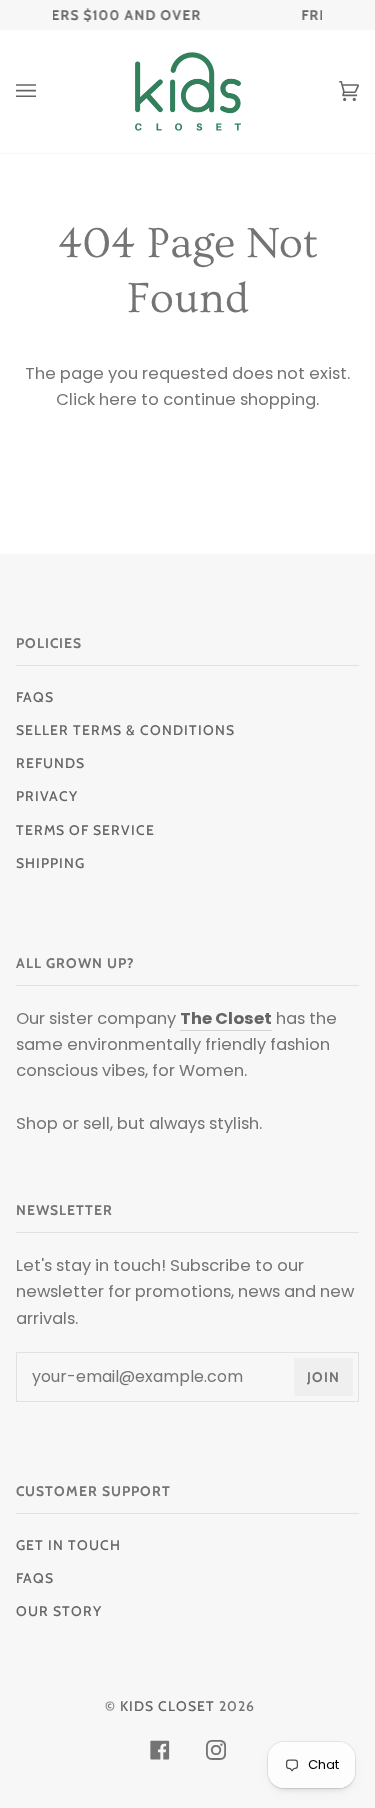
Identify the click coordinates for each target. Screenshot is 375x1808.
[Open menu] (46, 91)
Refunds (50, 763)
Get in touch (68, 1545)
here (118, 399)
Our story (59, 1611)
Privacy (47, 796)
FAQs (35, 697)
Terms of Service (85, 830)
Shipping (50, 863)
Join (323, 1377)
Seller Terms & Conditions (125, 730)
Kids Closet (167, 1706)
